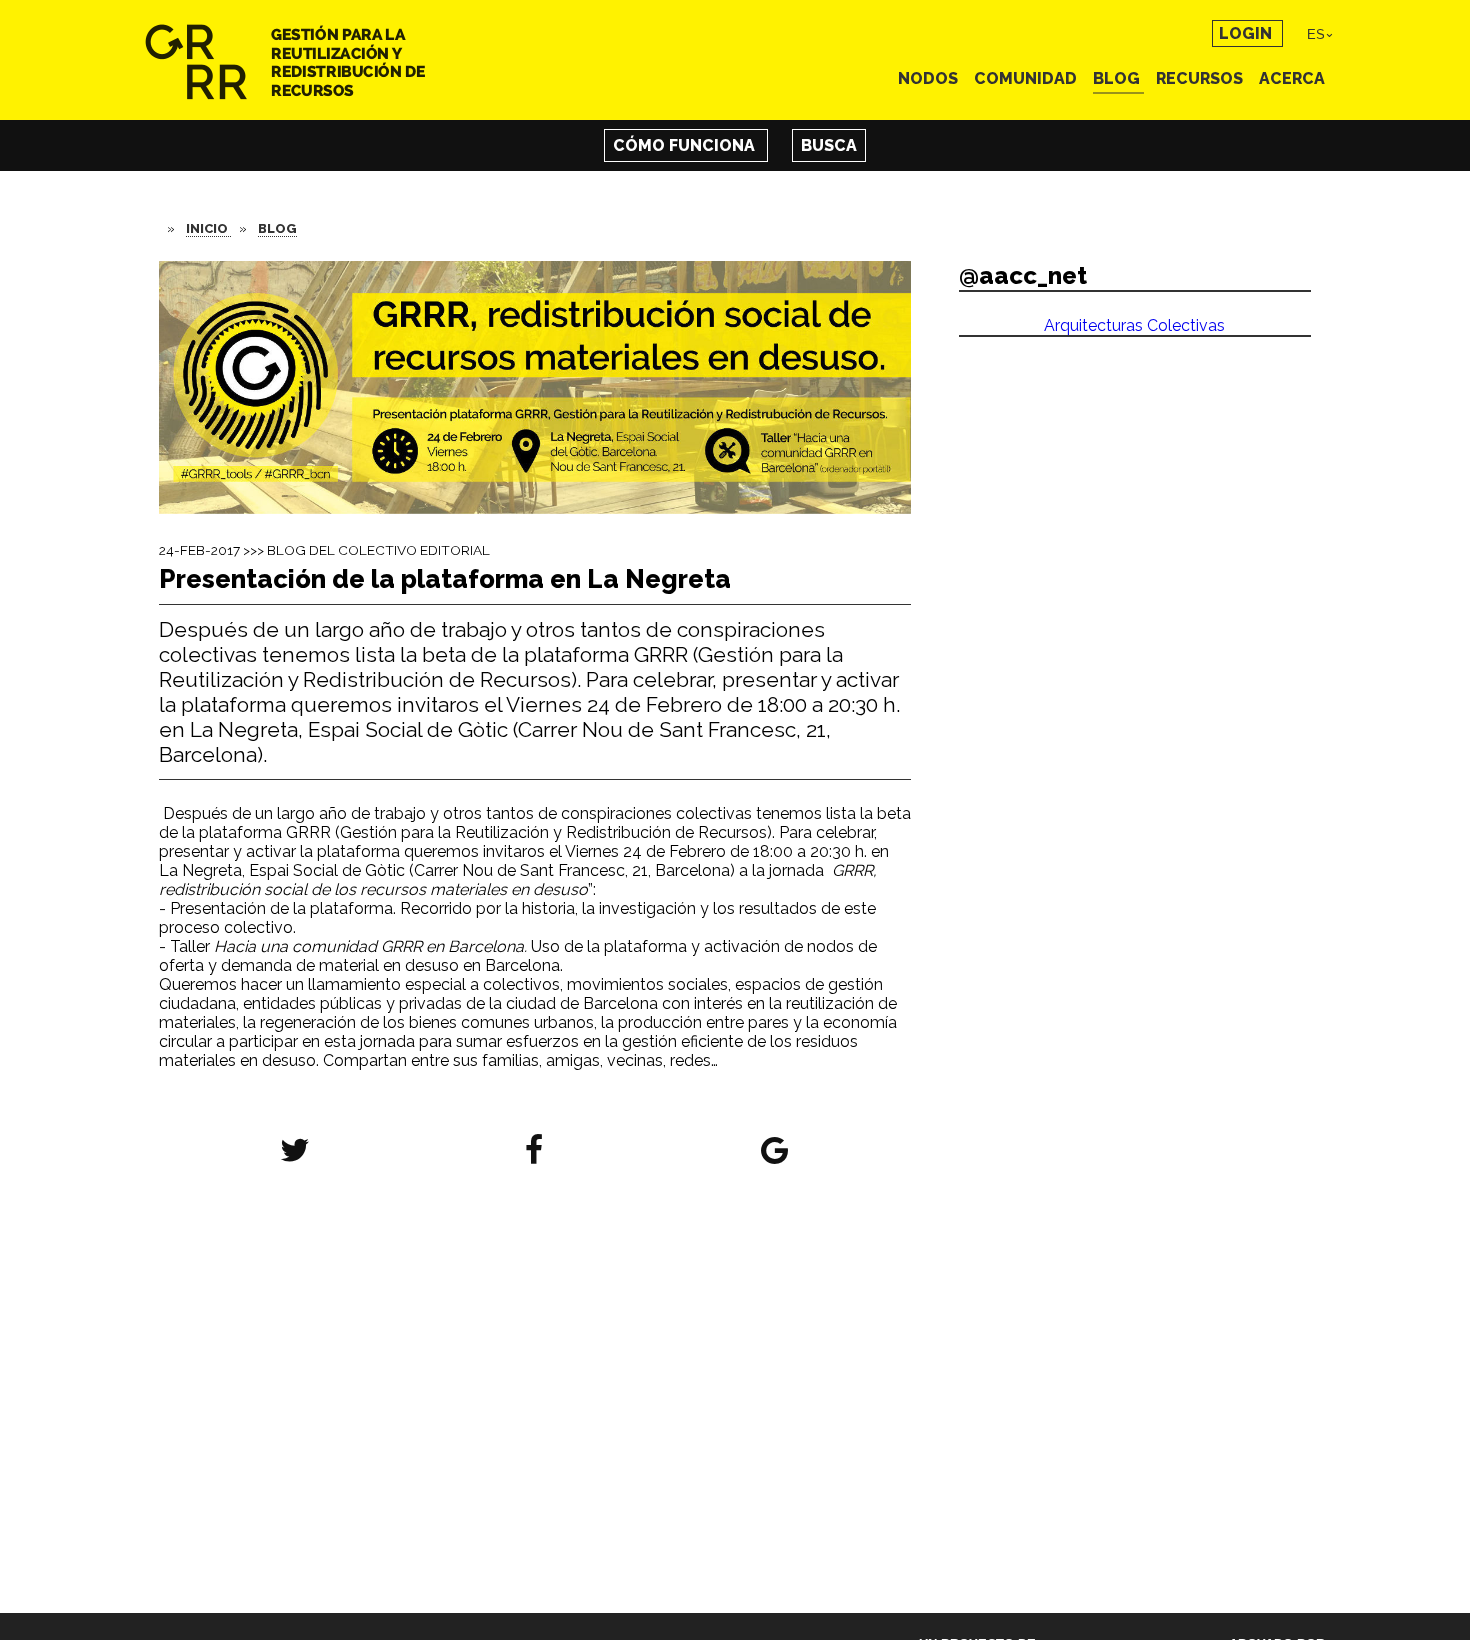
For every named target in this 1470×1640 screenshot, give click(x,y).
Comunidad (1027, 78)
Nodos (930, 78)
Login (1247, 33)
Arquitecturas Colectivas (1134, 325)
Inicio (208, 228)
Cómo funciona (686, 145)
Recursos (1201, 78)
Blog (1118, 78)
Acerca (1292, 78)
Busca (829, 145)
